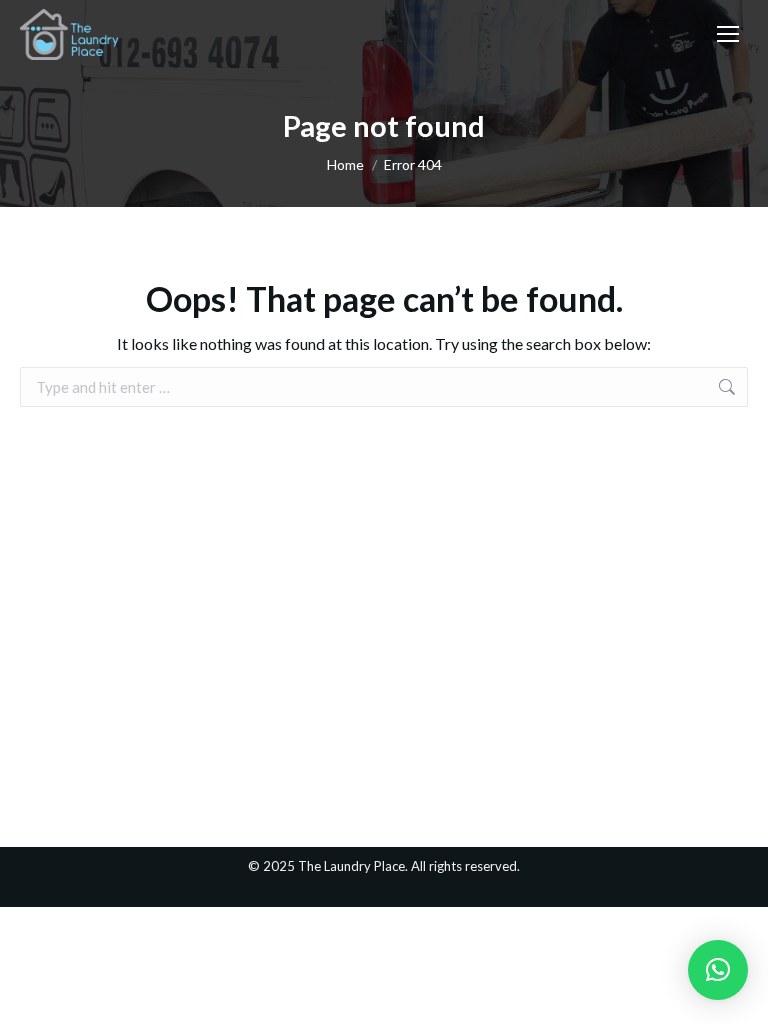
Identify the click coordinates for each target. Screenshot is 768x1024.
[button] (718, 970)
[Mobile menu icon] (728, 34)
